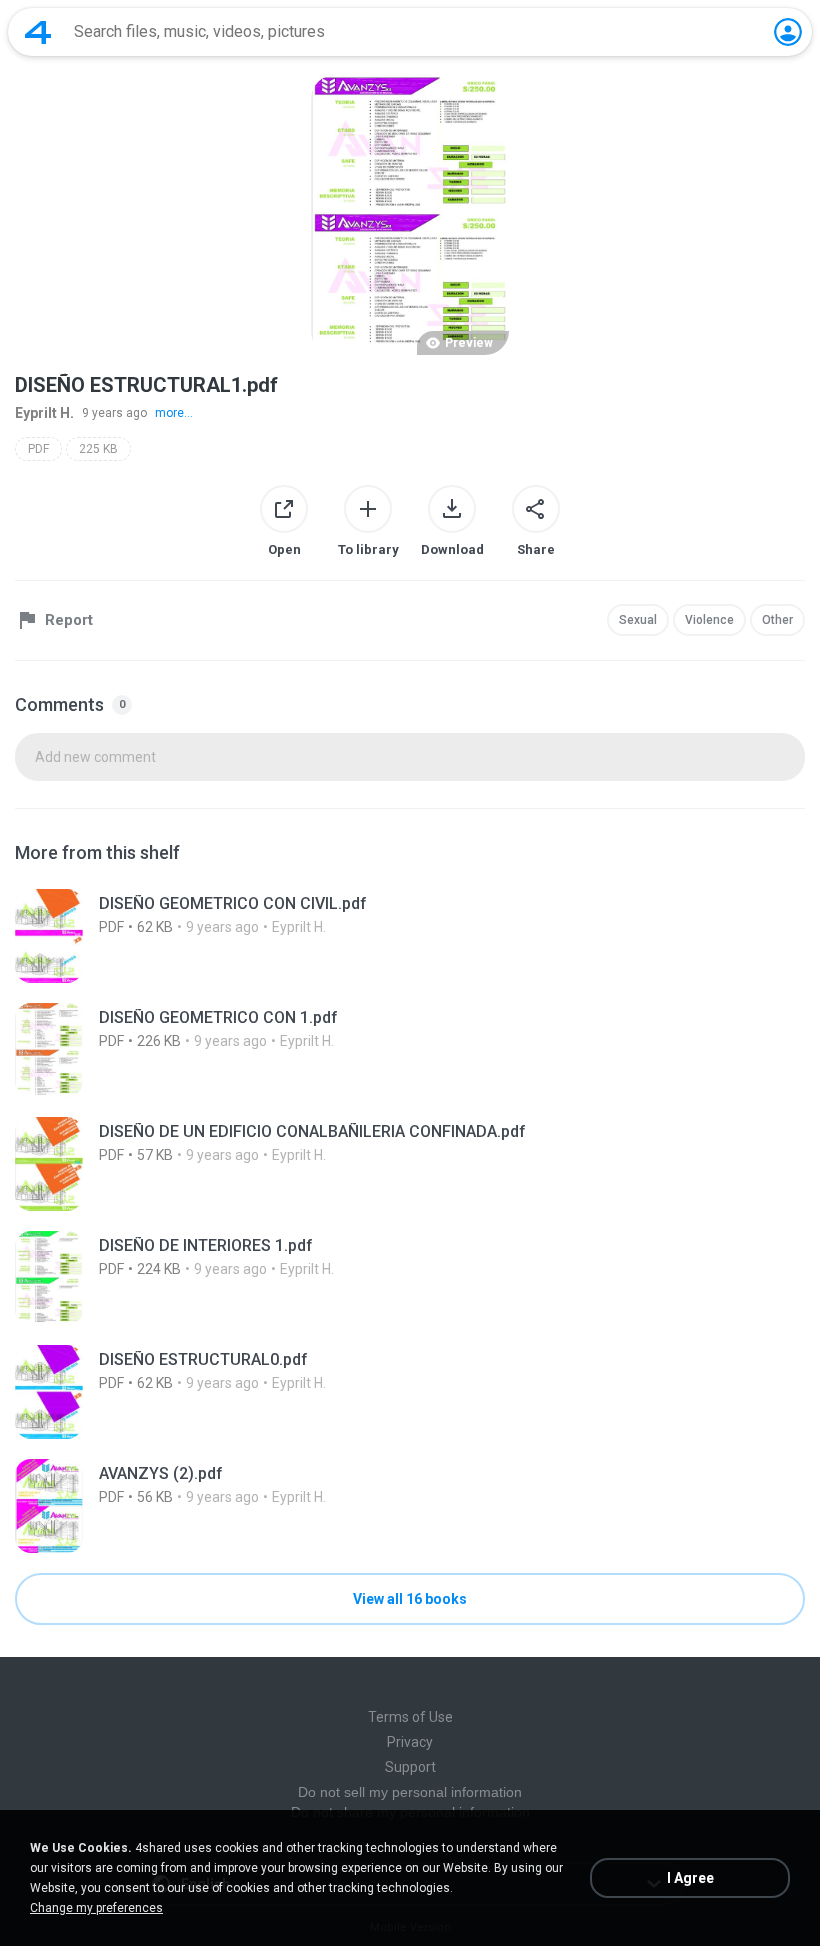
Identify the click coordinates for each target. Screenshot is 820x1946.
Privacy (410, 1742)
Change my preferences (96, 1908)
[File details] (410, 936)
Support (410, 1767)
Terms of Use (410, 1717)
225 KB (98, 449)
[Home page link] (38, 32)
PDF (38, 449)
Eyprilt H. (44, 413)
